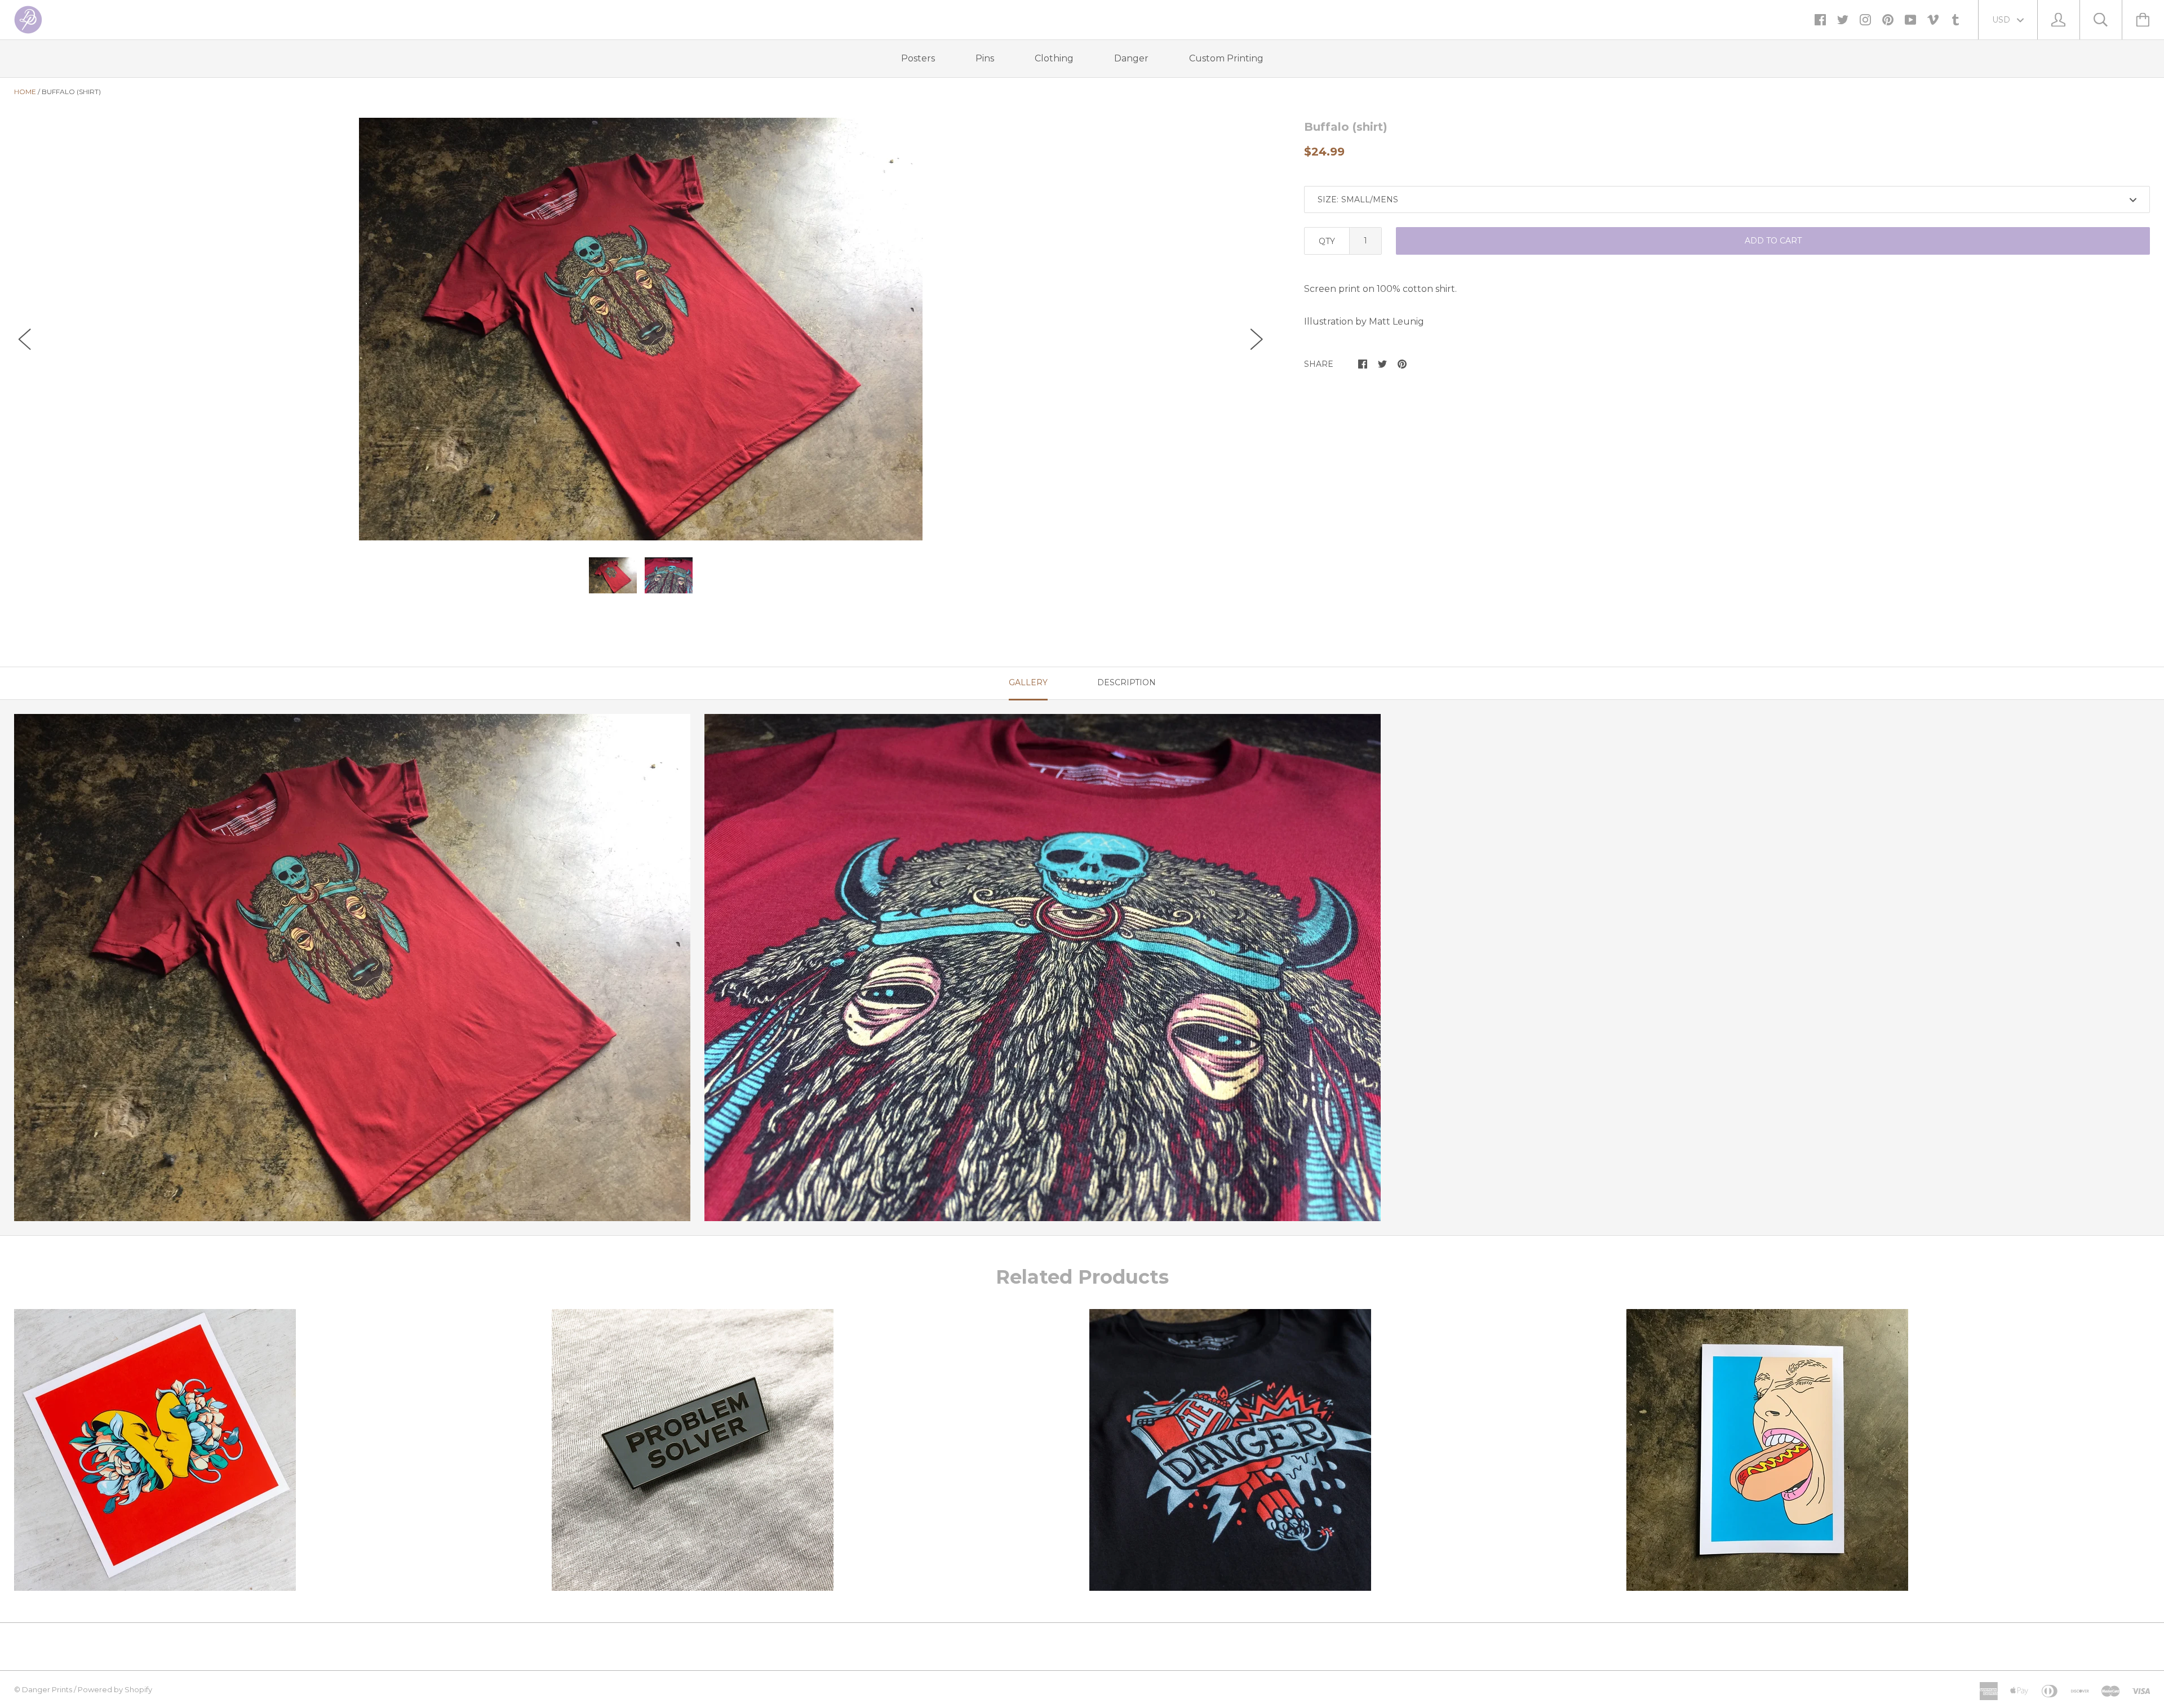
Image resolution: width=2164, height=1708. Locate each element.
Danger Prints (47, 1689)
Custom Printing (1226, 58)
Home (25, 92)
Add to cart (1773, 241)
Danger (1131, 58)
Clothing (1054, 58)
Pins (985, 58)
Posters (918, 58)
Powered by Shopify (115, 1689)
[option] (641, 329)
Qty (1327, 241)
